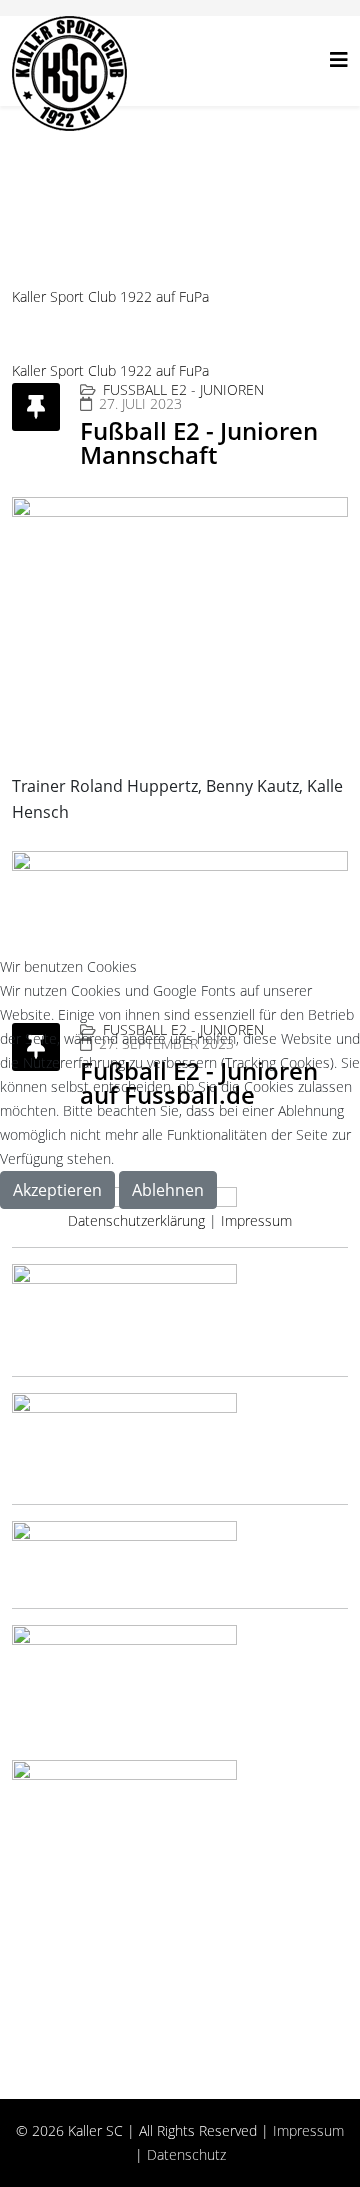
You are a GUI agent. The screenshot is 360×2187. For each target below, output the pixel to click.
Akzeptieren (57, 1190)
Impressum (256, 1220)
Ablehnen (168, 1190)
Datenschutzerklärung (136, 1220)
